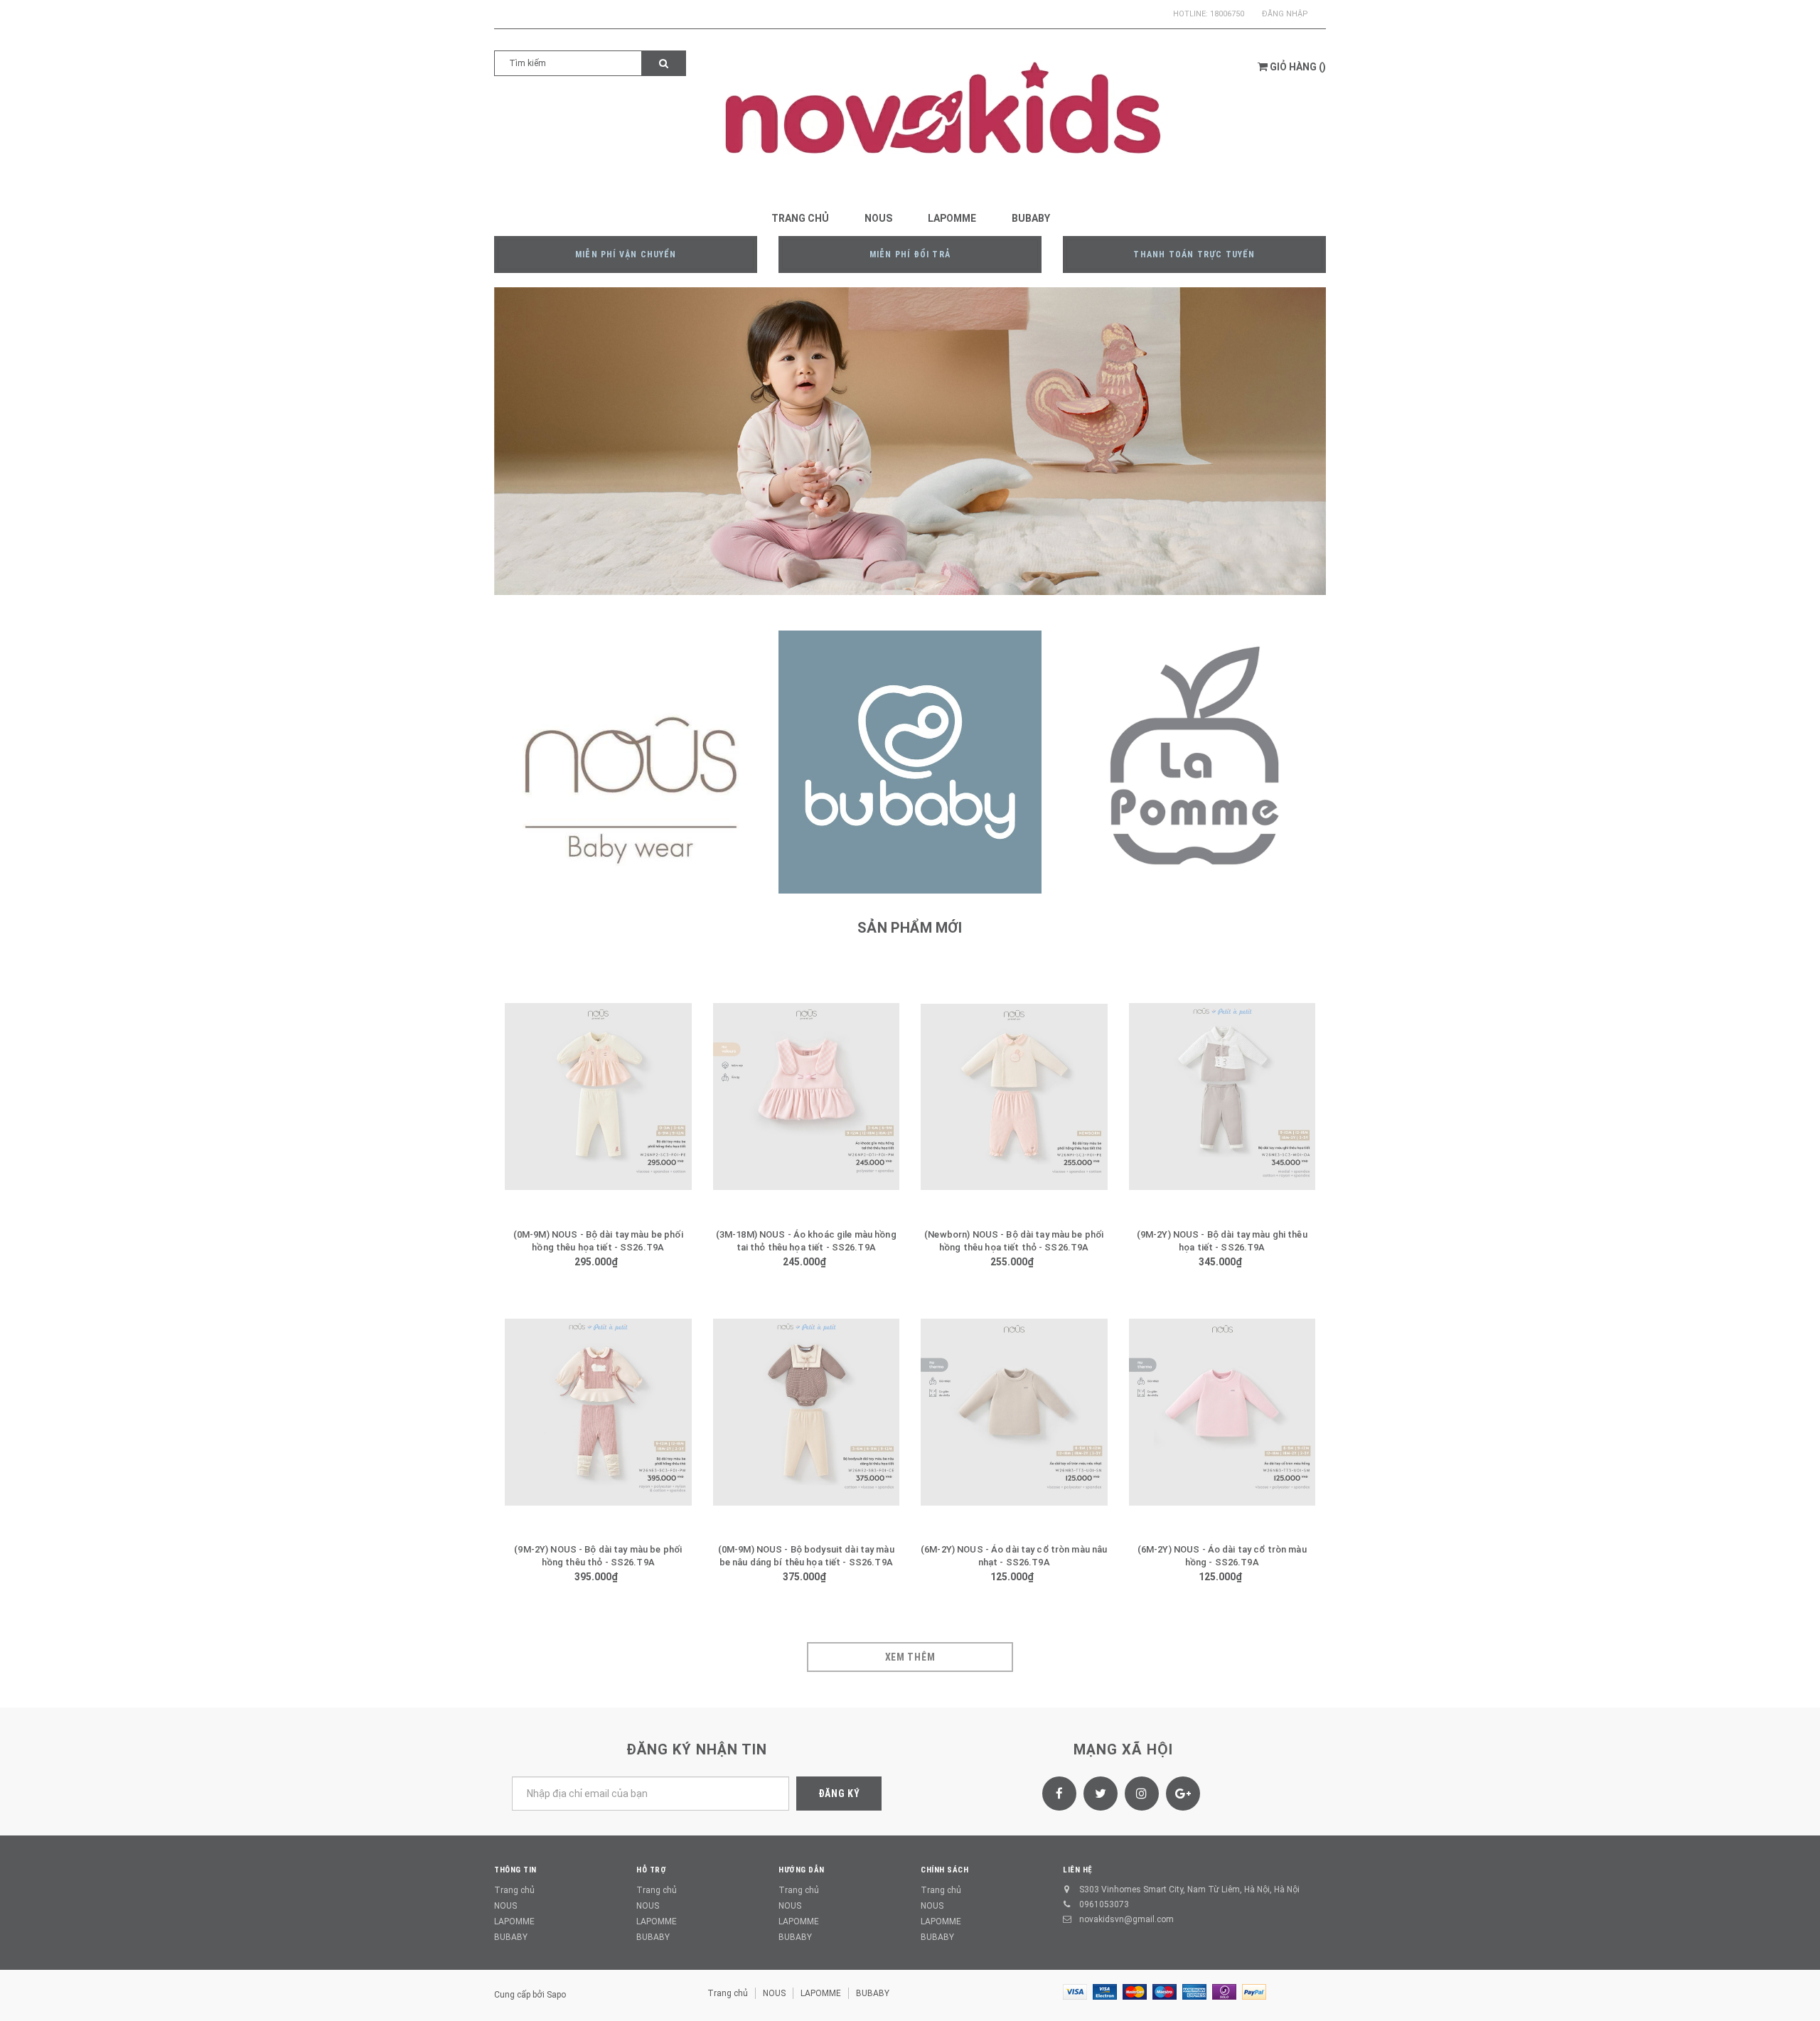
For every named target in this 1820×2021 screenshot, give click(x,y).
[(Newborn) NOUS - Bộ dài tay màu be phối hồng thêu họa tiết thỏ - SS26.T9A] (1014, 1097)
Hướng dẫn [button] (802, 1870)
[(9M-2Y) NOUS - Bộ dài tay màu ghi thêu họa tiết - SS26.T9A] (1222, 1097)
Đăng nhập (1285, 14)
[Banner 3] (1194, 762)
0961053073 (1104, 1904)
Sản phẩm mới (910, 928)
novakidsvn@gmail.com (1126, 1919)
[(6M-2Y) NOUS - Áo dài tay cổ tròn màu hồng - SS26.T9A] (1222, 1412)
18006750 (1227, 14)
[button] (681, 1095)
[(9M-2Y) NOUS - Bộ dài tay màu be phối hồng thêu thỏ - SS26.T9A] (598, 1412)
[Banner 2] (910, 762)
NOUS (505, 1906)
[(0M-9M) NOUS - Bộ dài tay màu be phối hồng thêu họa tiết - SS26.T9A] (598, 1097)
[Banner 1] (626, 762)
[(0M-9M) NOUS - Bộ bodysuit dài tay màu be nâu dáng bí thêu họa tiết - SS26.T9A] (807, 1412)
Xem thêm (910, 1657)
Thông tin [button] (515, 1870)
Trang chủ (514, 1890)
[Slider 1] (910, 441)
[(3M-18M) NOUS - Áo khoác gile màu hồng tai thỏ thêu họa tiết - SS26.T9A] (807, 1097)
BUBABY (511, 1937)
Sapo (556, 1995)
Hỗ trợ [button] (651, 1870)
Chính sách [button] (945, 1870)
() (1298, 67)
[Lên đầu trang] (1795, 1993)
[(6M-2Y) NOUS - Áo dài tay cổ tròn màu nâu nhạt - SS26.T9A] (1014, 1412)
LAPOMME (514, 1921)
